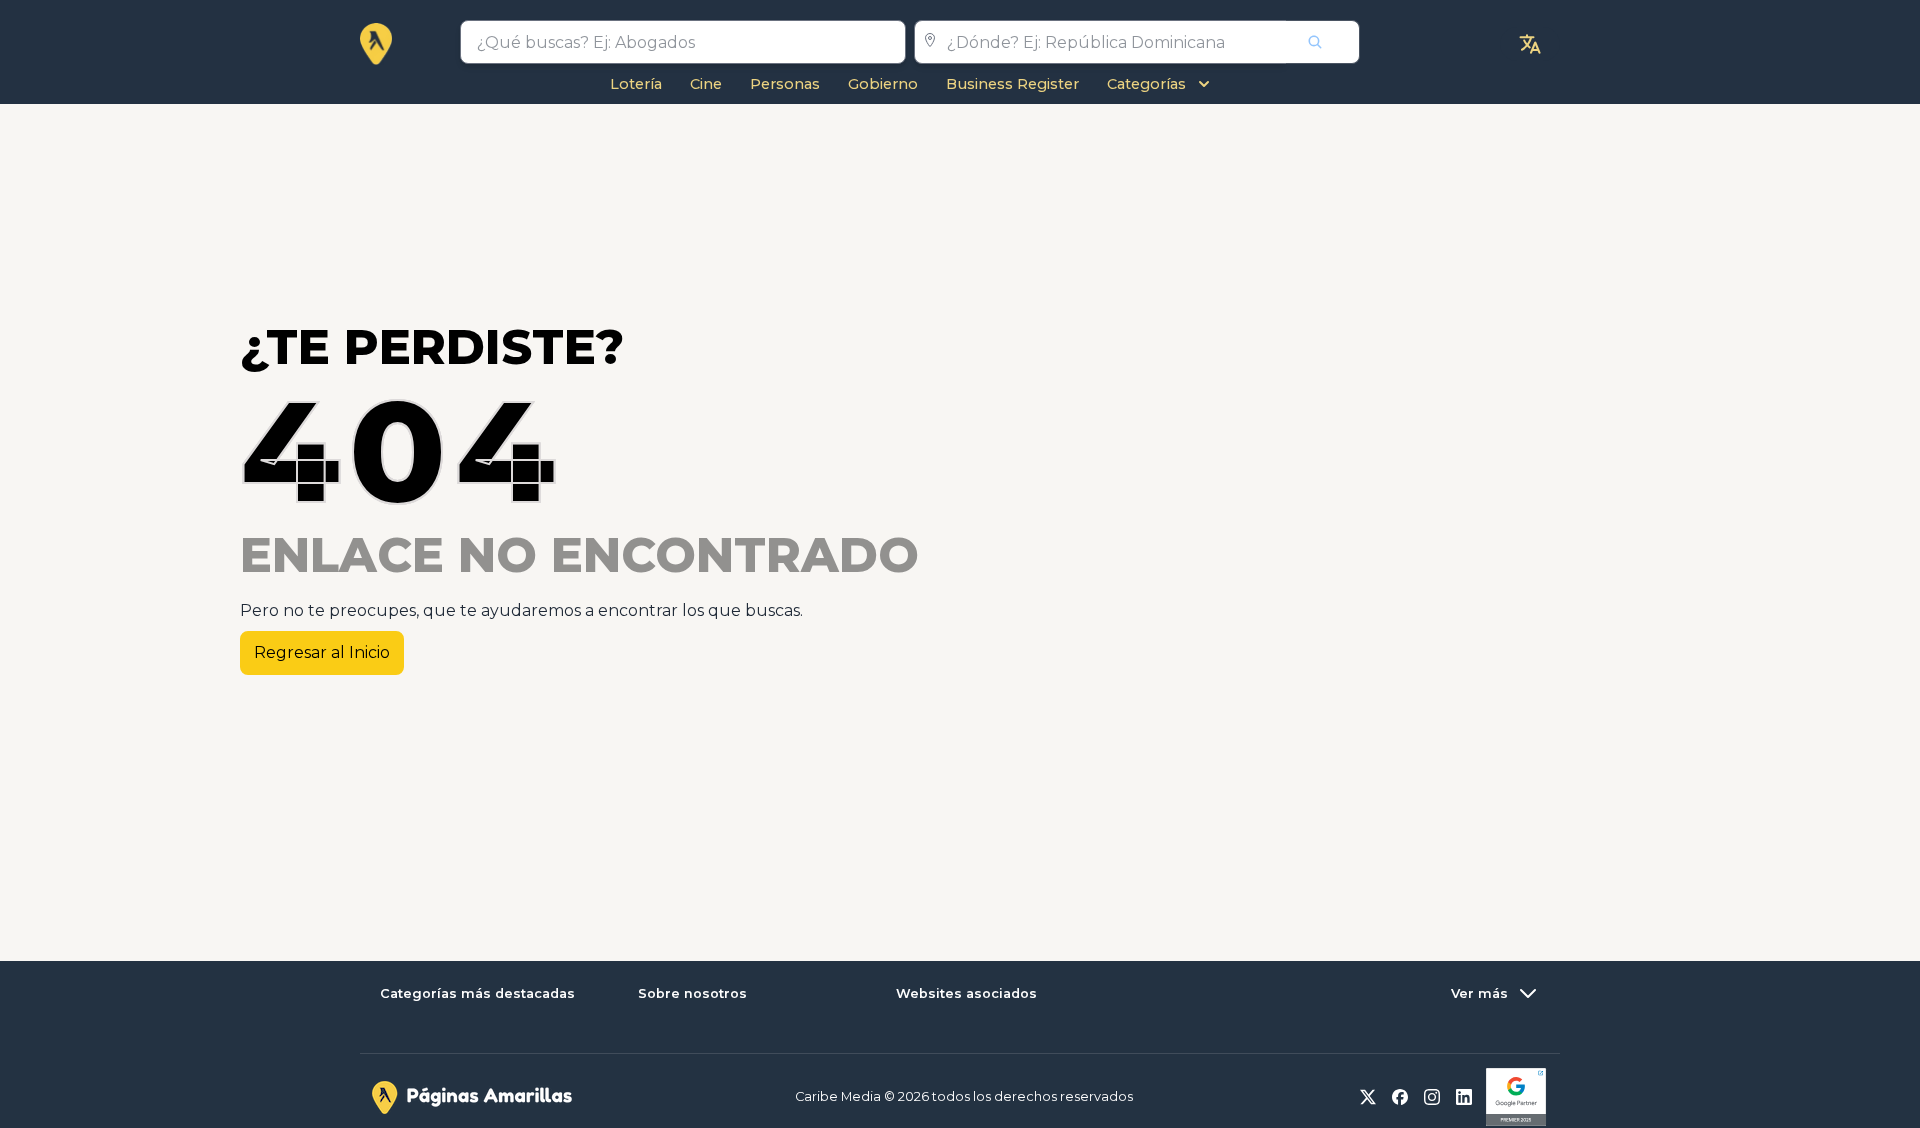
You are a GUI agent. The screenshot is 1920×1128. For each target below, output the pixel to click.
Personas (785, 84)
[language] (1530, 44)
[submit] (1323, 42)
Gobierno (883, 84)
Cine (706, 84)
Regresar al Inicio (322, 652)
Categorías (1146, 84)
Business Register (1012, 84)
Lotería (636, 84)
